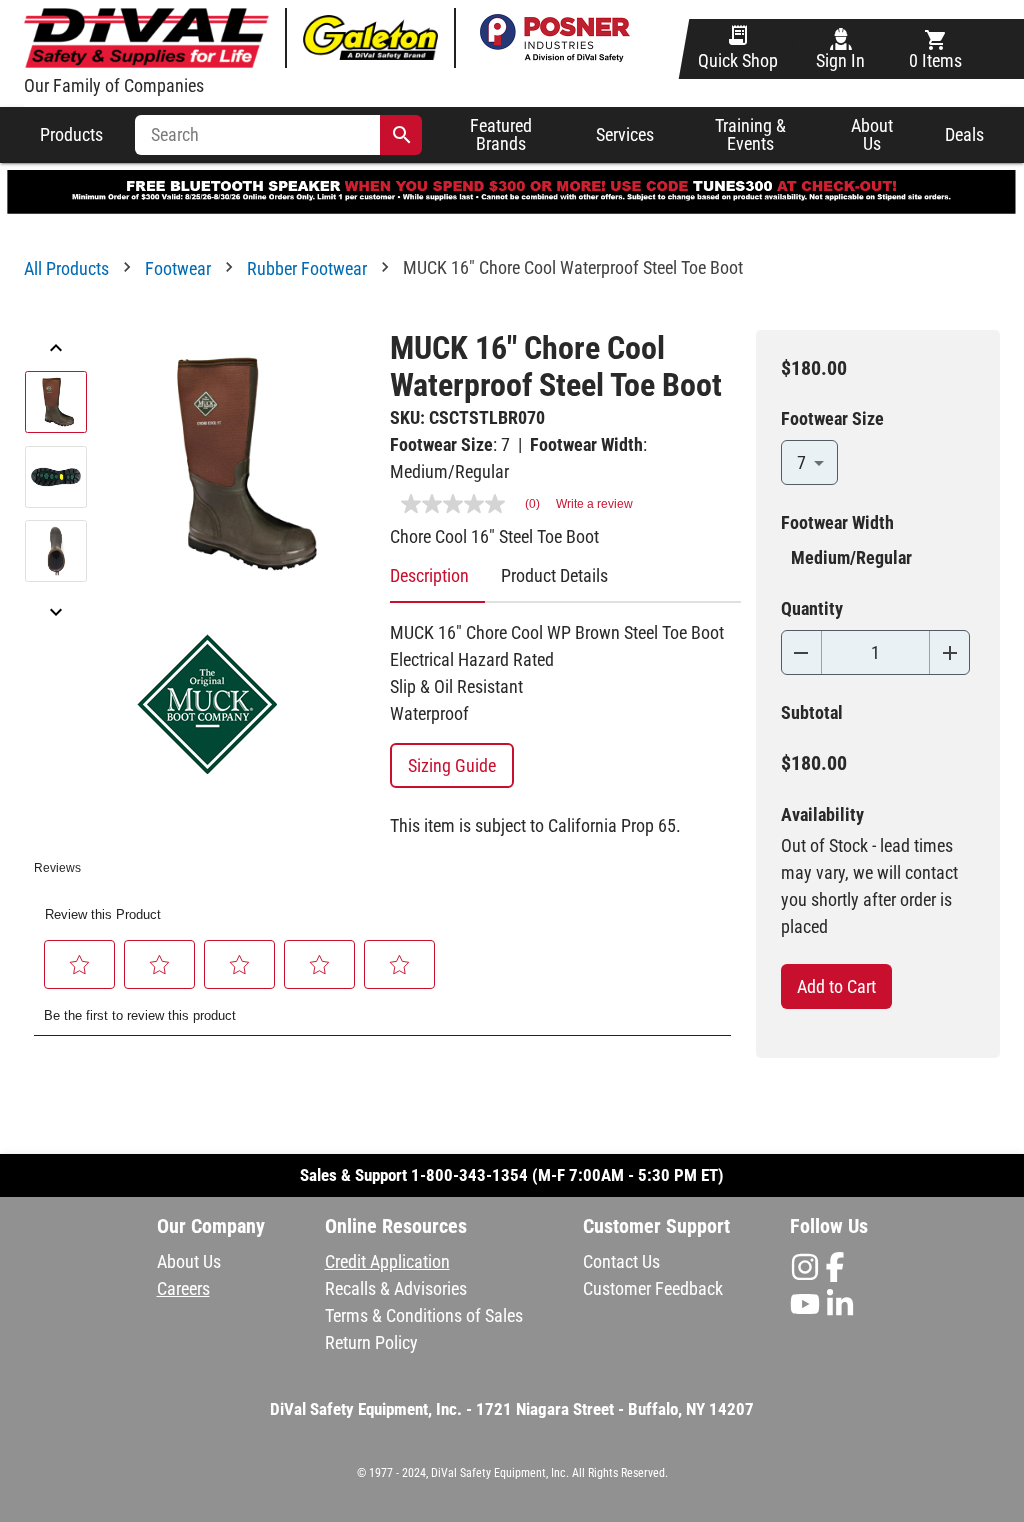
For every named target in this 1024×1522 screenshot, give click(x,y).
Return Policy (371, 1342)
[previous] (56, 350)
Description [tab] (429, 575)
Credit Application (387, 1261)
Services (625, 135)
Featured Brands (501, 135)
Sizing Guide (452, 765)
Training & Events (750, 135)
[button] (80, 965)
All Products (66, 268)
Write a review (594, 504)
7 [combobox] (801, 462)
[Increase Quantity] (949, 652)
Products (71, 135)
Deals (964, 135)
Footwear (178, 268)
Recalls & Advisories (396, 1288)
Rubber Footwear (307, 268)
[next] (56, 614)
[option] (56, 407)
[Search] (402, 135)
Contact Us (621, 1261)
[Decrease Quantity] (801, 652)
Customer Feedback (653, 1288)
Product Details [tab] (554, 575)
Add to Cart (836, 986)
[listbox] (56, 482)
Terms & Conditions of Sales (424, 1315)
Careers (183, 1288)
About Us (872, 135)
